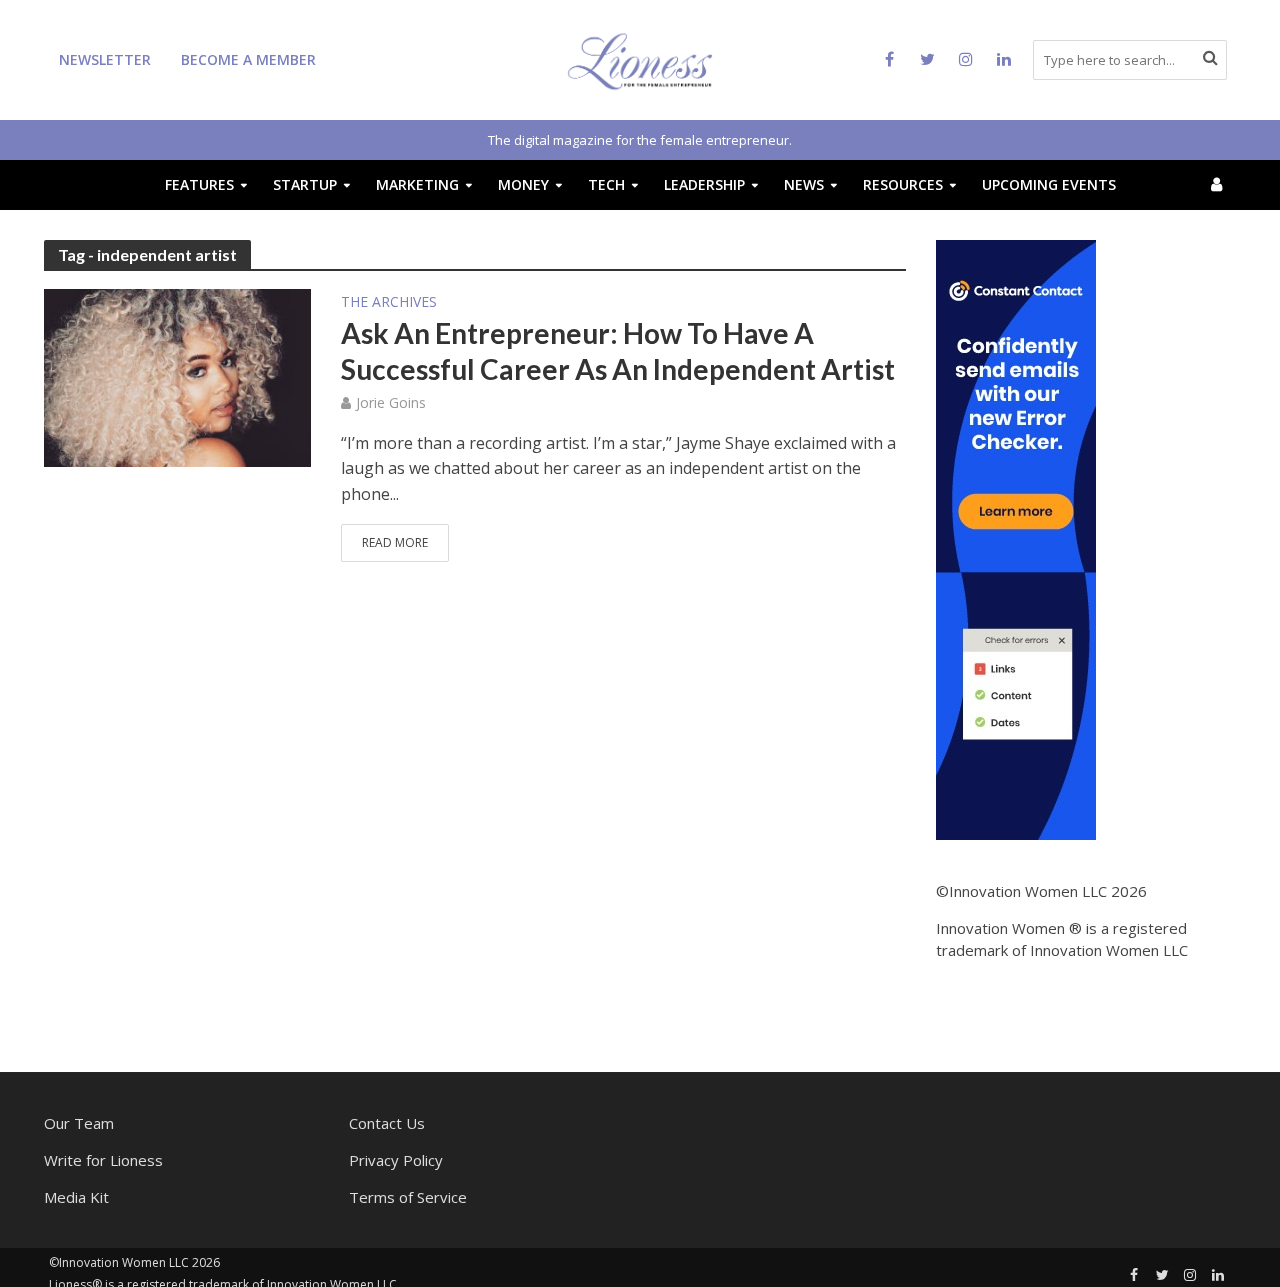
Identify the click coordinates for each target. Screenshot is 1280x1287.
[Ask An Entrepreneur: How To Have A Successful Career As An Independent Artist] (178, 376)
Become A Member (248, 59)
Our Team (79, 1123)
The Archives (389, 303)
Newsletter (105, 59)
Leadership (704, 184)
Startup (305, 184)
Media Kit (76, 1197)
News (804, 184)
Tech (606, 184)
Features (199, 184)
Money (523, 184)
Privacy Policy (396, 1160)
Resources (903, 184)
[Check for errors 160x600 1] (1016, 538)
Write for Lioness (103, 1160)
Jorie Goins (391, 402)
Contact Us (387, 1123)
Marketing (417, 184)
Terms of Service (408, 1197)
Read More (395, 542)
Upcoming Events (1049, 184)
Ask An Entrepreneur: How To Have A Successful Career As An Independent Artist (618, 351)
